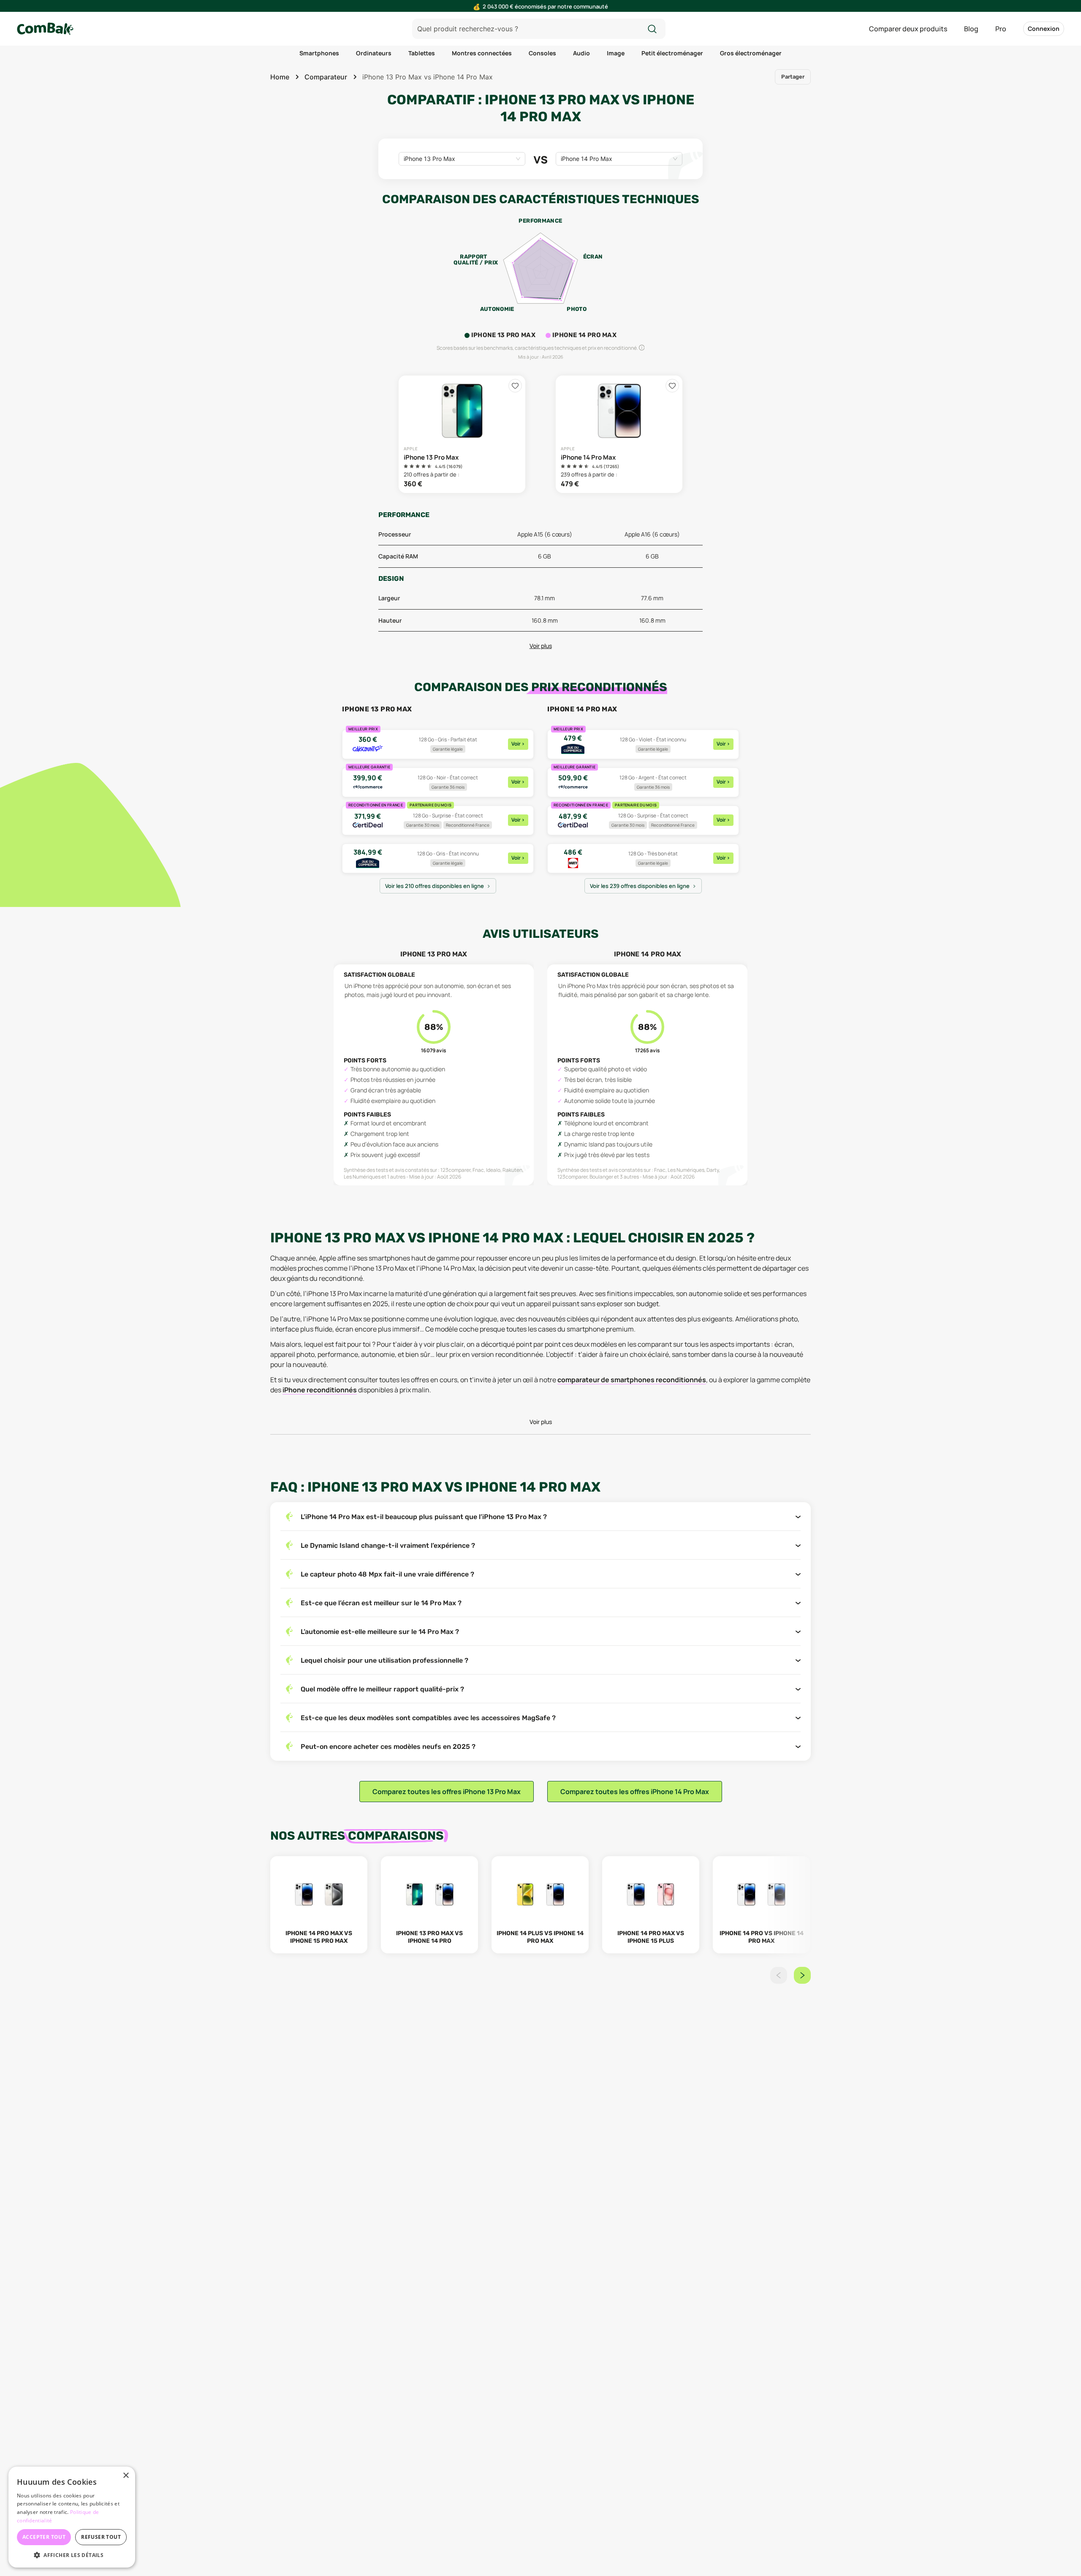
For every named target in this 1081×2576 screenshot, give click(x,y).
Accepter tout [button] (44, 2537)
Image (616, 53)
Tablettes (422, 53)
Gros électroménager (751, 53)
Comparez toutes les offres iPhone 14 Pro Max (635, 1792)
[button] (72, 2555)
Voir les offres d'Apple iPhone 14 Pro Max (619, 434)
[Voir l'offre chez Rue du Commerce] (438, 858)
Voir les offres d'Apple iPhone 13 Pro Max (462, 434)
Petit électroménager (672, 53)
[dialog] (72, 2517)
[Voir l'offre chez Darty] (643, 858)
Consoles (542, 53)
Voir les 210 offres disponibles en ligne (435, 886)
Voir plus (541, 646)
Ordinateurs (374, 53)
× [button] (126, 2476)
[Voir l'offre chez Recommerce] (438, 782)
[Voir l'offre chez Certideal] (438, 820)
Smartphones (319, 53)
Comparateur (326, 77)
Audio (581, 53)
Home (280, 77)
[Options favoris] (515, 386)
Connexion (1044, 29)
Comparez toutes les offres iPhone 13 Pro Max (447, 1792)
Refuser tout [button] (101, 2537)
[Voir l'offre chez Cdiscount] (438, 744)
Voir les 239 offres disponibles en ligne (640, 886)
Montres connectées (482, 53)
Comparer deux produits (908, 29)
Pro (1001, 29)
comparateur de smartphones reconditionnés (632, 1380)
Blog (971, 29)
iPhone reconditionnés (320, 1390)
